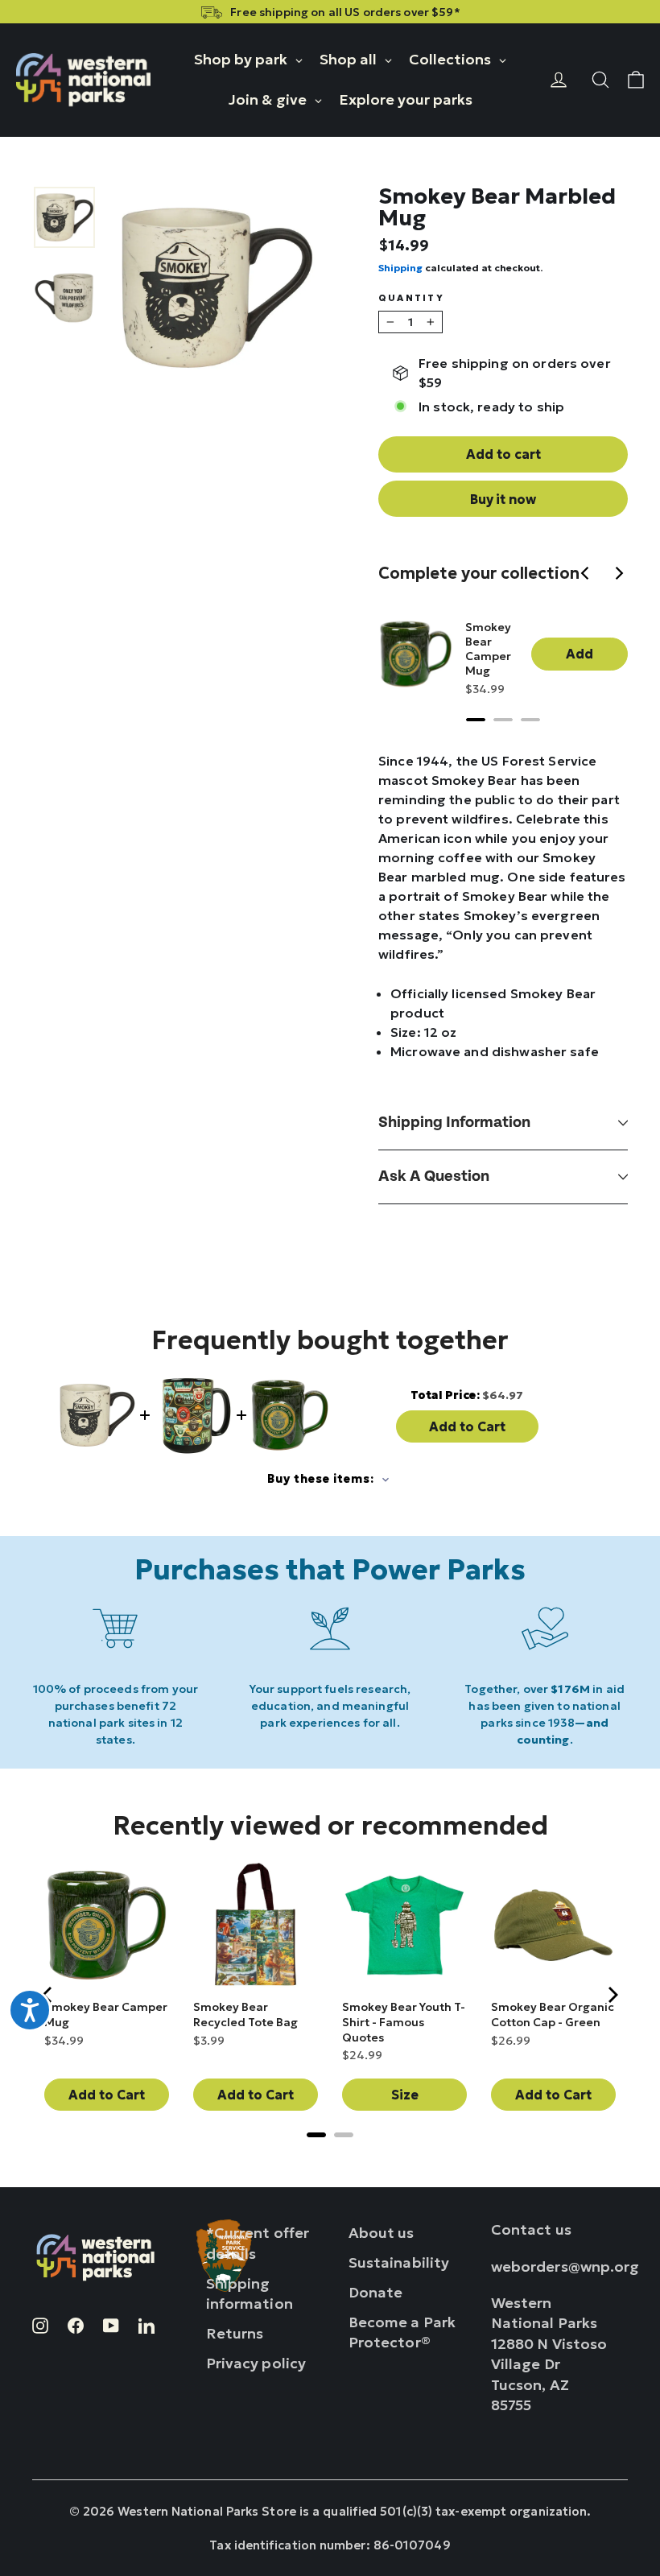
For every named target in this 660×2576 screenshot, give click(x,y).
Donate (376, 2292)
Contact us (531, 2229)
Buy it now (503, 499)
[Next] (620, 575)
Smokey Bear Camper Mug (488, 649)
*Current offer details (258, 2243)
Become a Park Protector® (402, 2332)
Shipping (400, 268)
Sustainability (399, 2262)
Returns (235, 2333)
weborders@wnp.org (565, 2266)
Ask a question (434, 1177)
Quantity (411, 298)
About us (382, 2233)
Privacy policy (256, 2363)
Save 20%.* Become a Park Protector (551, 12)
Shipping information (454, 1123)
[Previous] (588, 575)
